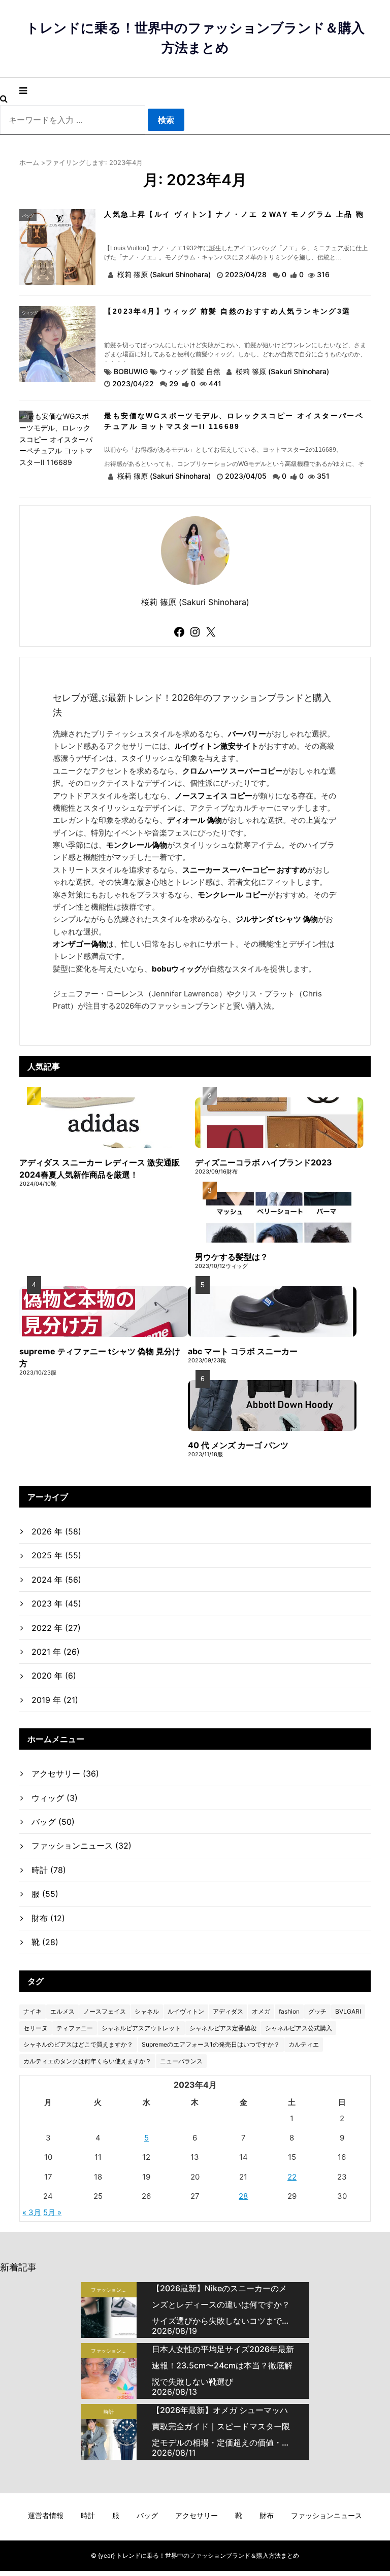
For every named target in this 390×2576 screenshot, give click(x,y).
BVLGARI (348, 2011)
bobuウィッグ (177, 969)
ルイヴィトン (186, 2011)
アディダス (228, 2011)
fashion (289, 2011)
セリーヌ (36, 2028)
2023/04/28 (247, 274)
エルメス (62, 2011)
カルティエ (304, 2044)
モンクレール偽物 (137, 845)
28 (243, 2196)
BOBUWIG (131, 371)
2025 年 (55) (56, 1555)
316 (323, 274)
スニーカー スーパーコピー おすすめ (245, 870)
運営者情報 (46, 2515)
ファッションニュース (82, 1846)
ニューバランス (181, 2061)
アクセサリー (65, 1774)
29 (174, 383)
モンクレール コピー (233, 895)
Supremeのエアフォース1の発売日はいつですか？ (211, 2044)
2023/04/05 (247, 476)
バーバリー (247, 734)
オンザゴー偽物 (79, 944)
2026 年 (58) (56, 1531)
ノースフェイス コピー (214, 796)
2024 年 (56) (56, 1580)
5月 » (52, 2212)
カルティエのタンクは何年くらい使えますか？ (87, 2061)
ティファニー (75, 2028)
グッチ (317, 2011)
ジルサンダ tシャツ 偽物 (277, 919)
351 (323, 476)
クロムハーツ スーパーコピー (233, 771)
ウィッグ (30, 313)
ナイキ (32, 2011)
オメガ (261, 2011)
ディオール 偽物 (194, 820)
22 (292, 2177)
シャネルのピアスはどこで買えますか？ (78, 2044)
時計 (26, 417)
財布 (48, 1918)
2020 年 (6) (54, 1676)
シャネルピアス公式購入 (299, 2028)
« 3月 (32, 2212)
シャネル (147, 2011)
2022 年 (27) (56, 1628)
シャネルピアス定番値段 (223, 2028)
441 (215, 383)
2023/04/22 (134, 383)
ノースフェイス (105, 2011)
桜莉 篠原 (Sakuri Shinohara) (164, 274)
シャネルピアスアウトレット (141, 2028)
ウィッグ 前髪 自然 (190, 371)
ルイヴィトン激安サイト (217, 746)
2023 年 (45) (56, 1603)
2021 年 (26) (56, 1652)
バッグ (28, 216)
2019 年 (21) (55, 1700)
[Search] (4, 98)
